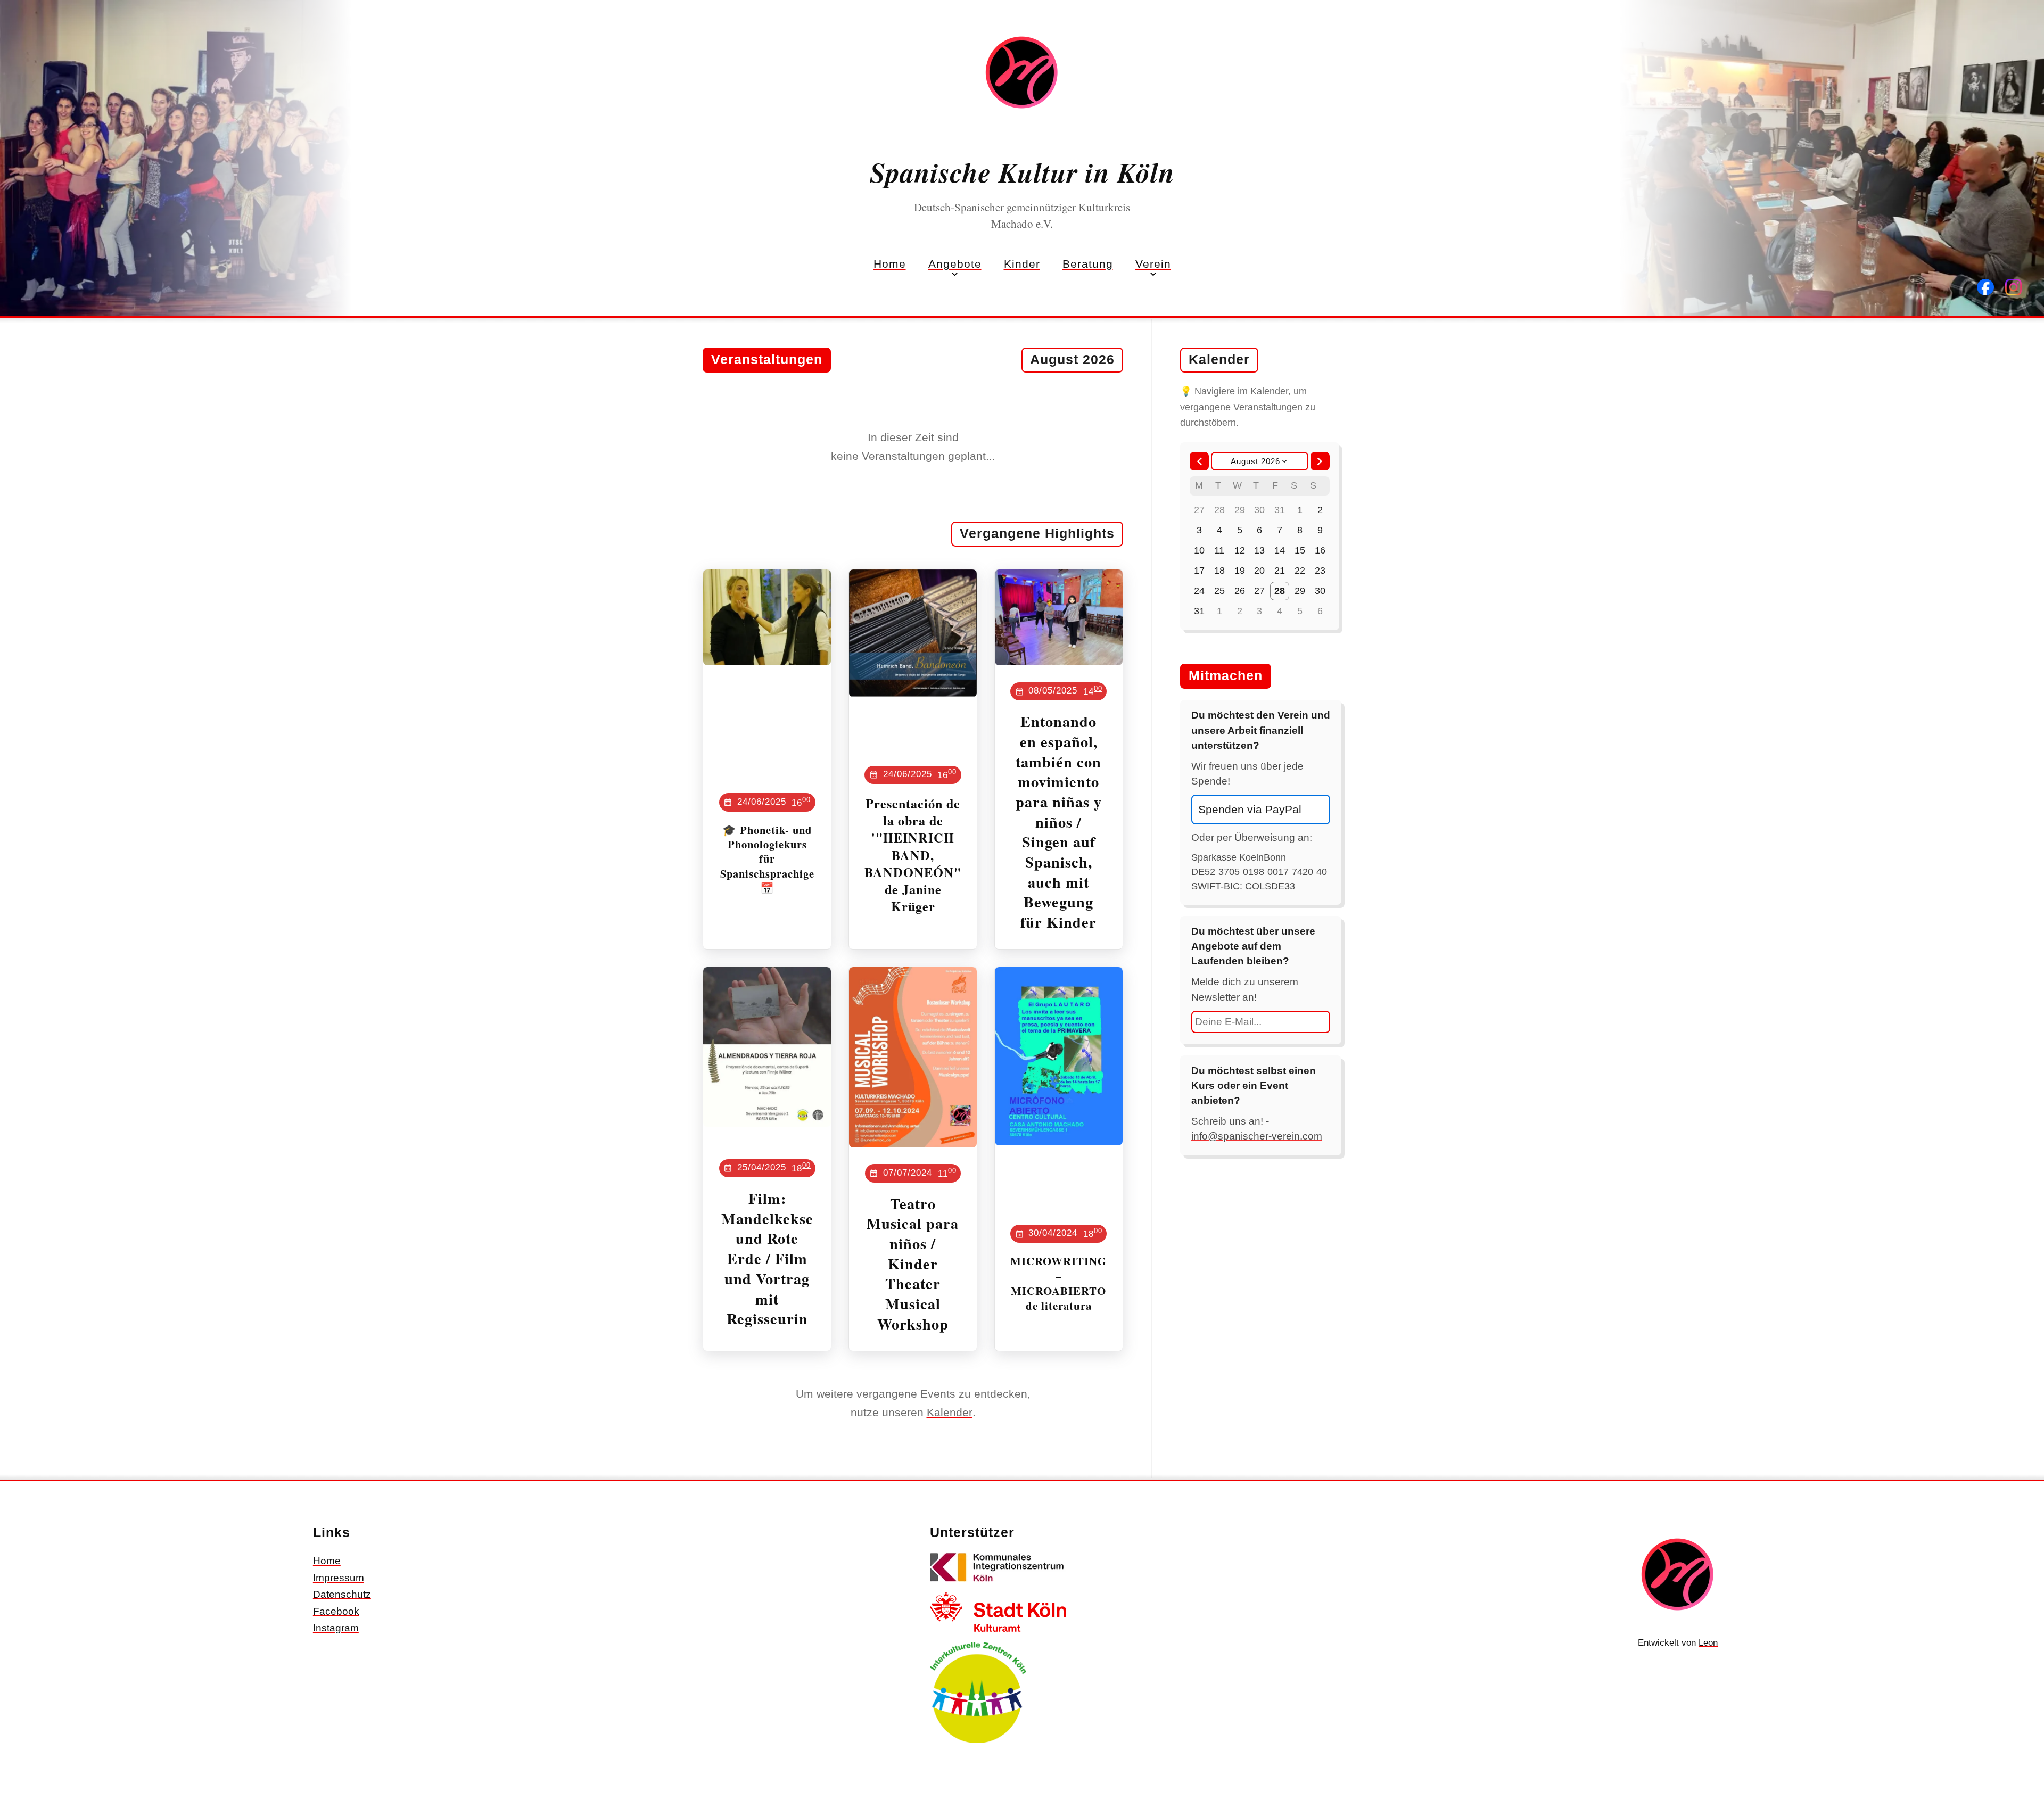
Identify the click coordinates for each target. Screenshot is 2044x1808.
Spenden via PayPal (1250, 809)
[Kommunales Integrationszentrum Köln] (998, 1584)
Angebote (955, 264)
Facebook (336, 1611)
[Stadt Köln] (998, 1634)
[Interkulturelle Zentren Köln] (978, 1745)
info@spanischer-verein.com (1257, 1136)
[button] (1199, 461)
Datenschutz (342, 1594)
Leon (1708, 1643)
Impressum (339, 1578)
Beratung (1088, 264)
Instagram (336, 1628)
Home (890, 264)
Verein (1153, 264)
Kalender (950, 1412)
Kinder (1022, 264)
